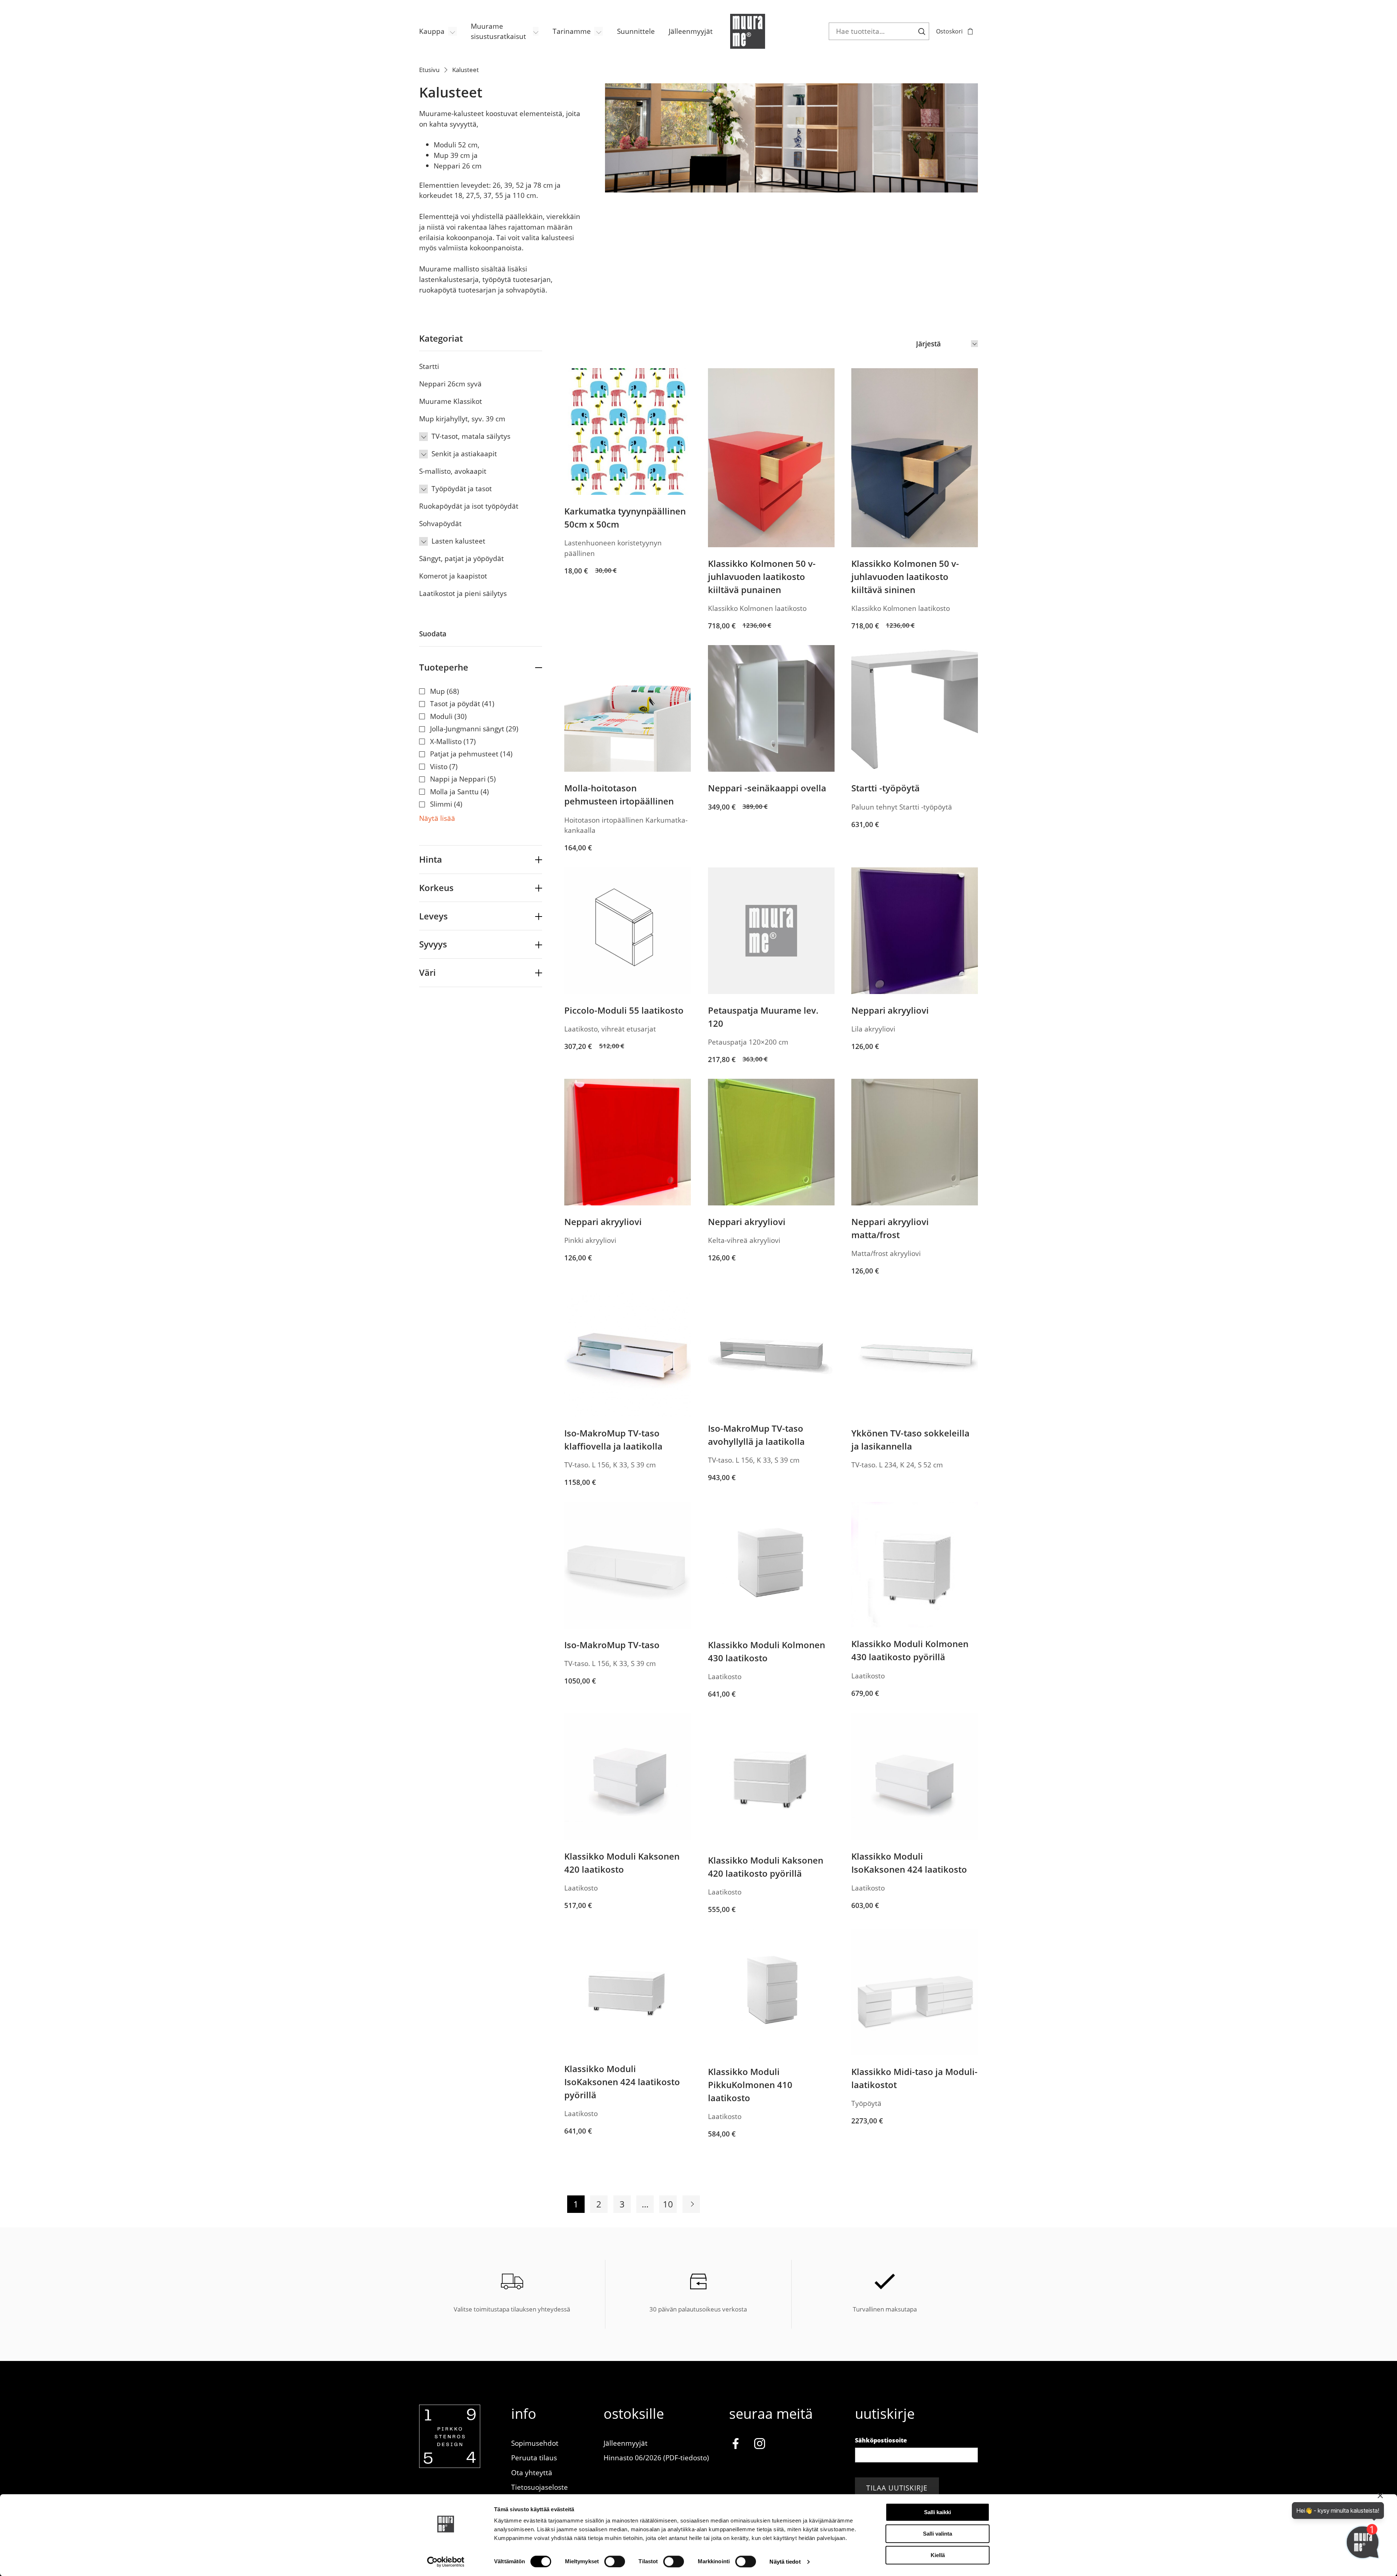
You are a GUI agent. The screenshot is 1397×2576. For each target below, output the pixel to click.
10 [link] (668, 2204)
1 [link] (576, 2204)
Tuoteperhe (444, 667)
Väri (427, 972)
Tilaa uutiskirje (897, 2488)
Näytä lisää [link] (437, 818)
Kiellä (938, 2555)
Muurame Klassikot (451, 401)
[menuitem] (438, 31)
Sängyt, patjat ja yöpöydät (461, 558)
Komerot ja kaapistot (453, 576)
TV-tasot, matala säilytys (471, 436)
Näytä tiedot (785, 2562)
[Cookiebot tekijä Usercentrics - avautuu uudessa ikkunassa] (446, 2562)
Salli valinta (938, 2534)
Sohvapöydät (440, 523)
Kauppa (432, 31)
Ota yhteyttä (532, 2472)
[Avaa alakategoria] (423, 437)
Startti (429, 366)
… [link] (645, 2204)
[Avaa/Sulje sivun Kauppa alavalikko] (453, 31)
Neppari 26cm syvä (450, 384)
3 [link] (622, 2204)
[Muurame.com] (450, 2465)
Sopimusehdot (535, 2443)
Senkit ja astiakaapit (464, 454)
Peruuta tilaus (534, 2458)
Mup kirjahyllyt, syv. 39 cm (462, 419)
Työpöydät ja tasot (462, 488)
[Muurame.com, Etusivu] (748, 31)
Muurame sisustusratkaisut (498, 31)
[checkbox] (481, 691)
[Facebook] (735, 2445)
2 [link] (599, 2204)
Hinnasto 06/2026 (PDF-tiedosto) (656, 2458)
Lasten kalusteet (458, 541)
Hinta (431, 859)
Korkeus (436, 888)
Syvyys (433, 944)
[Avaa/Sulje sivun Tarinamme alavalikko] (598, 31)
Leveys (433, 916)
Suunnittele (636, 31)
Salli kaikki (938, 2512)
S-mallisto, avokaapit (453, 471)
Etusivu (429, 70)
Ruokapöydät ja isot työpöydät (469, 506)
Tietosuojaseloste (540, 2487)
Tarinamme (572, 31)
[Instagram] (760, 2445)
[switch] (615, 2561)
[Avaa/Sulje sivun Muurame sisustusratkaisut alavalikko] (536, 31)
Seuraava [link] (691, 2204)
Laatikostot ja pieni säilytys (463, 593)
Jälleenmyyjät (691, 31)
